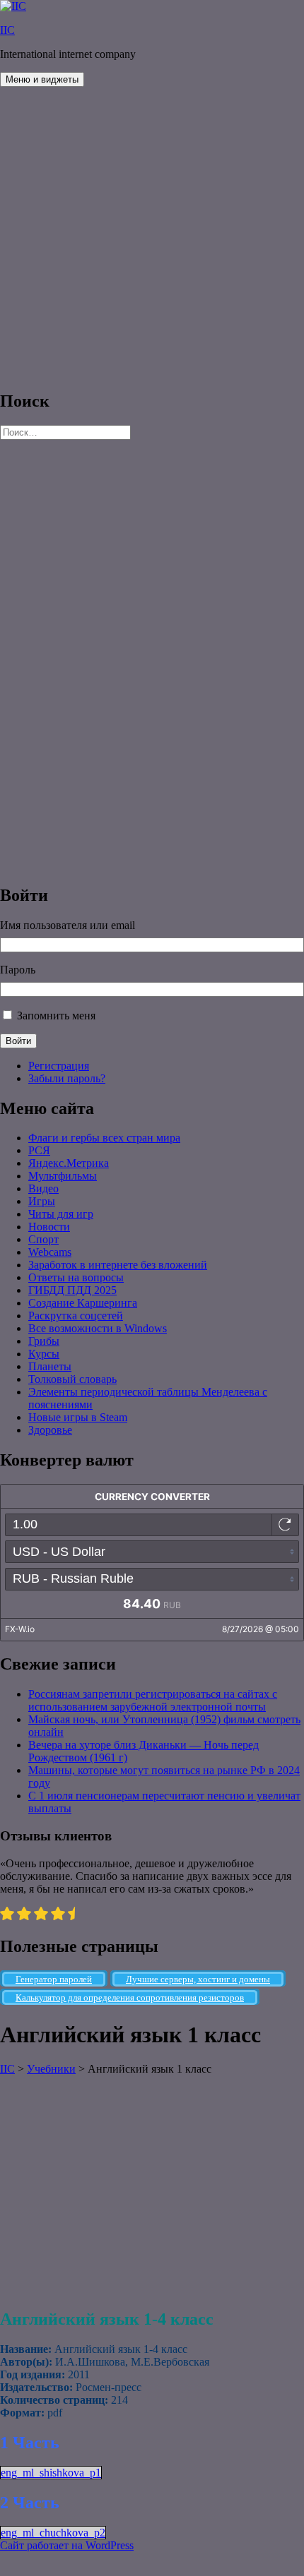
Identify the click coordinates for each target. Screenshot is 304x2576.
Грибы (44, 1341)
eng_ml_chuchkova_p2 (53, 2533)
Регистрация (59, 1066)
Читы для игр (61, 1214)
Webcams (50, 1252)
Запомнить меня (56, 1016)
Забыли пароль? (67, 1078)
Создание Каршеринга (83, 1303)
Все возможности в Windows (98, 1328)
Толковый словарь (72, 1379)
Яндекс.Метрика (69, 1163)
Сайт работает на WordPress (67, 2545)
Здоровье (50, 1430)
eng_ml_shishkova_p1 (51, 2473)
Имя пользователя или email (68, 925)
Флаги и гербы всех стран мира (104, 1138)
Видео (43, 1188)
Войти (18, 1041)
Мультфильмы (63, 1176)
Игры (42, 1201)
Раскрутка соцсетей (76, 1316)
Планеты (50, 1366)
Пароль (18, 970)
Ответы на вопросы (76, 1277)
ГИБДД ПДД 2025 (72, 1290)
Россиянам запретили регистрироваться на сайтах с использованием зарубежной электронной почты (153, 1700)
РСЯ (39, 1150)
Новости (49, 1227)
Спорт (43, 1239)
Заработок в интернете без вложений (118, 1265)
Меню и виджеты (42, 79)
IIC (7, 30)
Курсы (44, 1354)
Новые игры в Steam (78, 1417)
